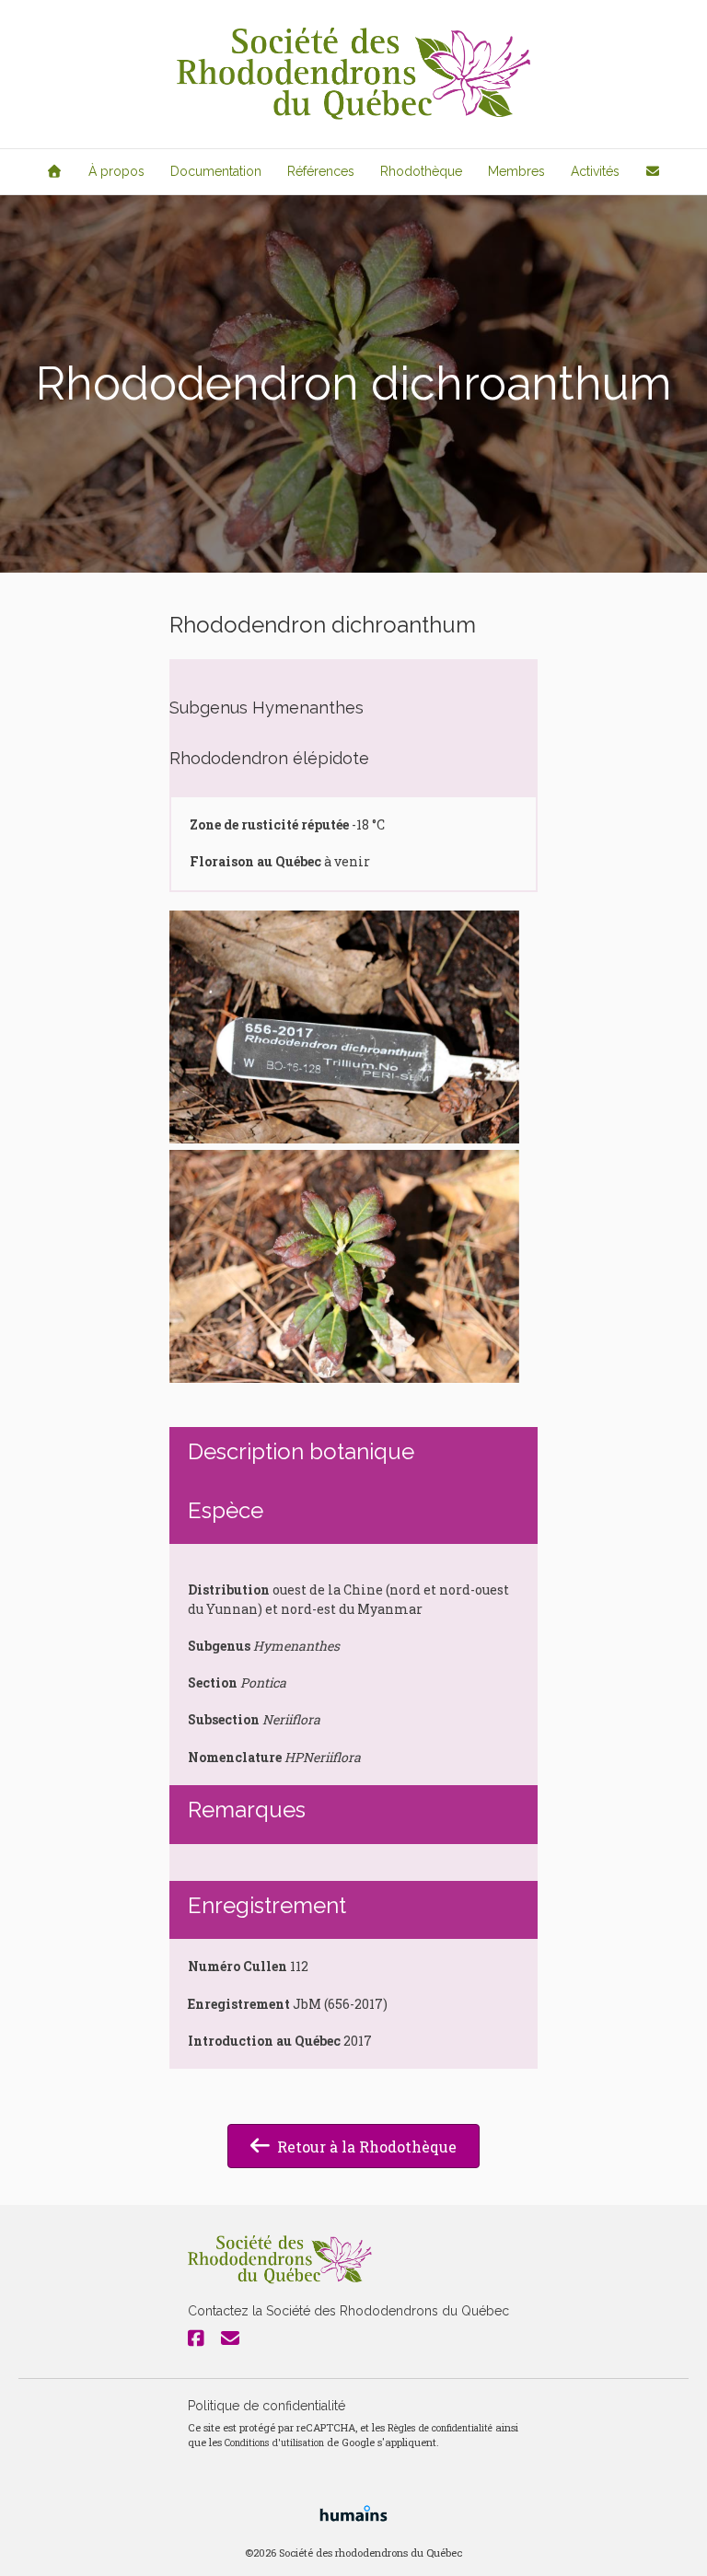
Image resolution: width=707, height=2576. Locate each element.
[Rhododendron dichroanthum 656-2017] (344, 1027)
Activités (595, 171)
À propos (116, 171)
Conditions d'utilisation (274, 2443)
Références (321, 171)
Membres (516, 171)
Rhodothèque (421, 171)
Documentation (216, 171)
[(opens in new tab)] (353, 2511)
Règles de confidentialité (440, 2428)
